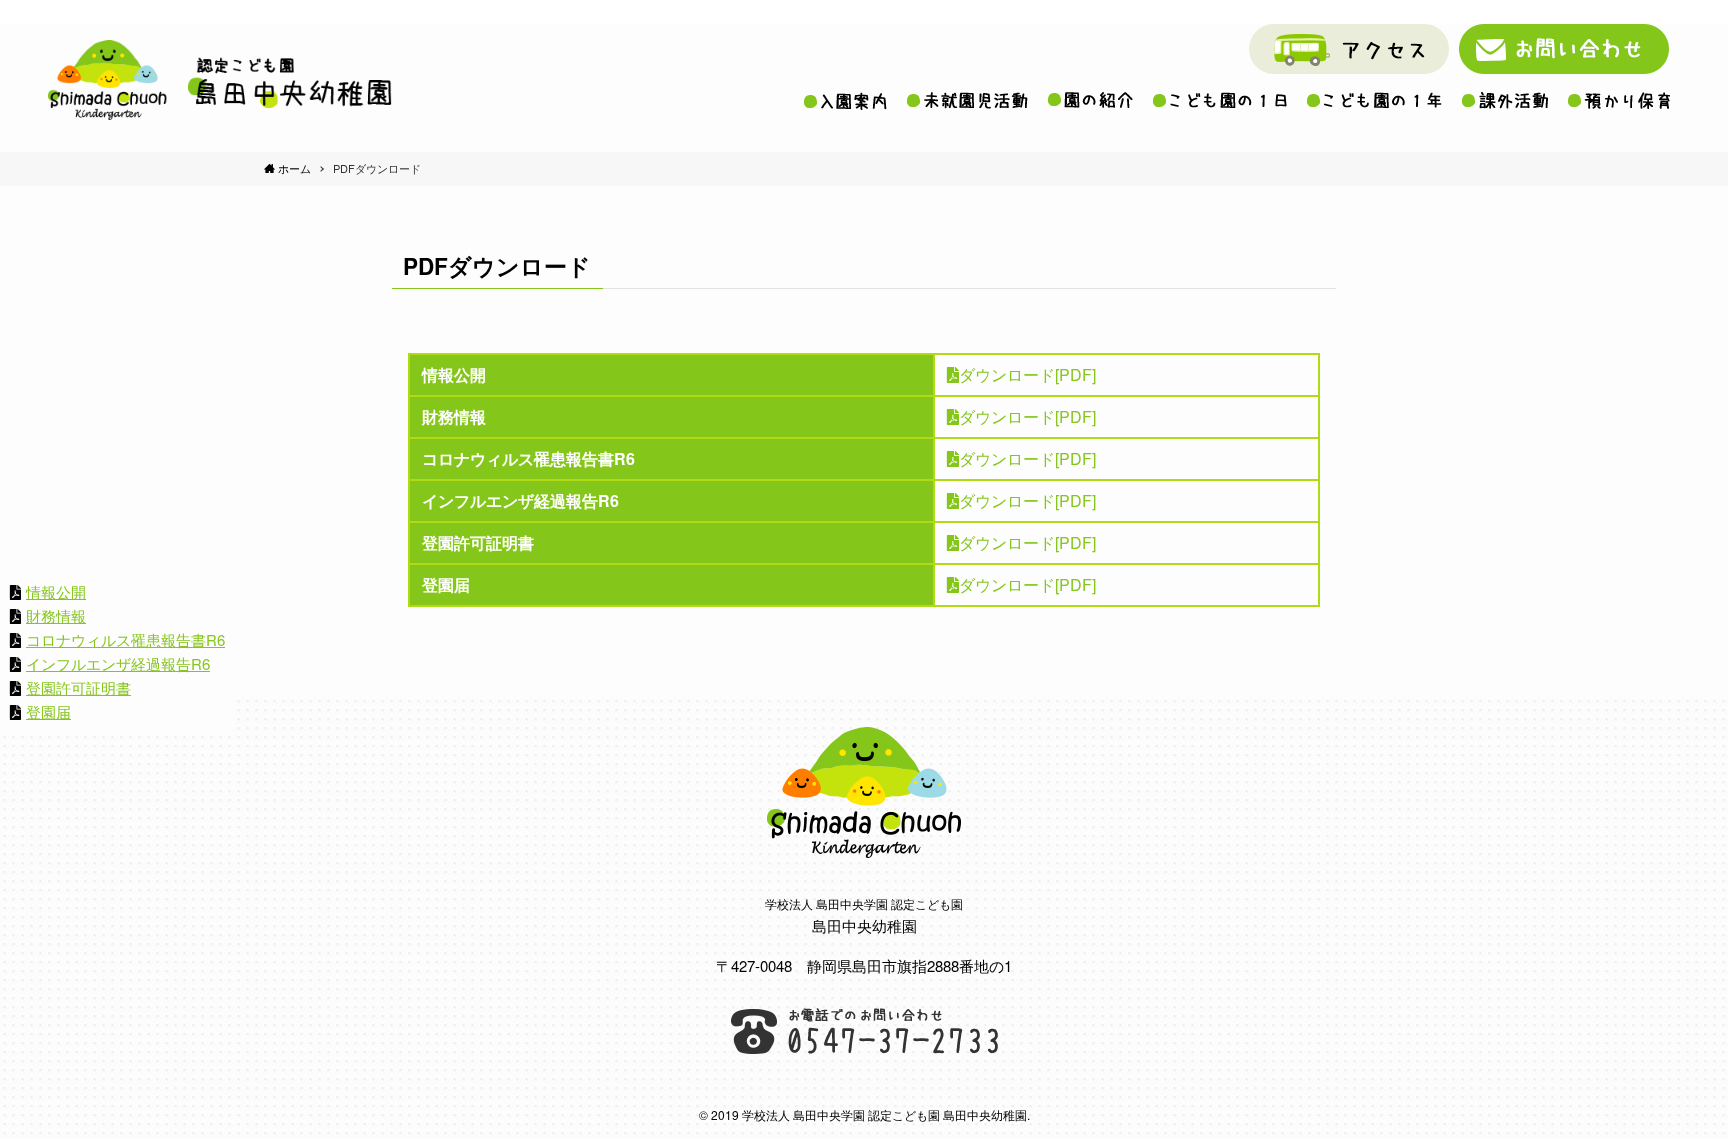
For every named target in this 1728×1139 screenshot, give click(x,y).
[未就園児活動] (967, 100)
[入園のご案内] (845, 101)
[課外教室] (1505, 100)
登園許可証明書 (78, 687)
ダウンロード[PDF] (1027, 374)
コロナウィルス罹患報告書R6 (125, 639)
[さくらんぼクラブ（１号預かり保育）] (1619, 100)
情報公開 (56, 591)
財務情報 (56, 615)
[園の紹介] (1090, 100)
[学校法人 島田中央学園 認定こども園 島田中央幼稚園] (220, 80)
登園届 (48, 711)
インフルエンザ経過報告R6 (118, 663)
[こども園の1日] (1220, 100)
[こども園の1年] (1374, 100)
